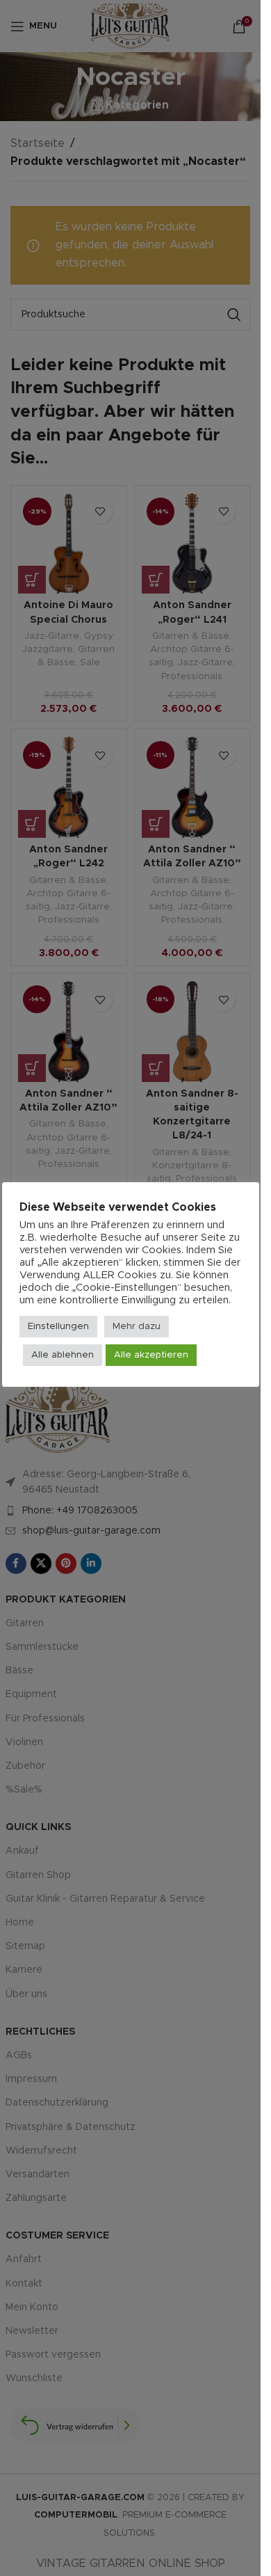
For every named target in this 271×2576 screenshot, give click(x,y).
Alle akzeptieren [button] (151, 1355)
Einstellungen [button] (58, 1327)
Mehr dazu (137, 1327)
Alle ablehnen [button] (63, 1355)
